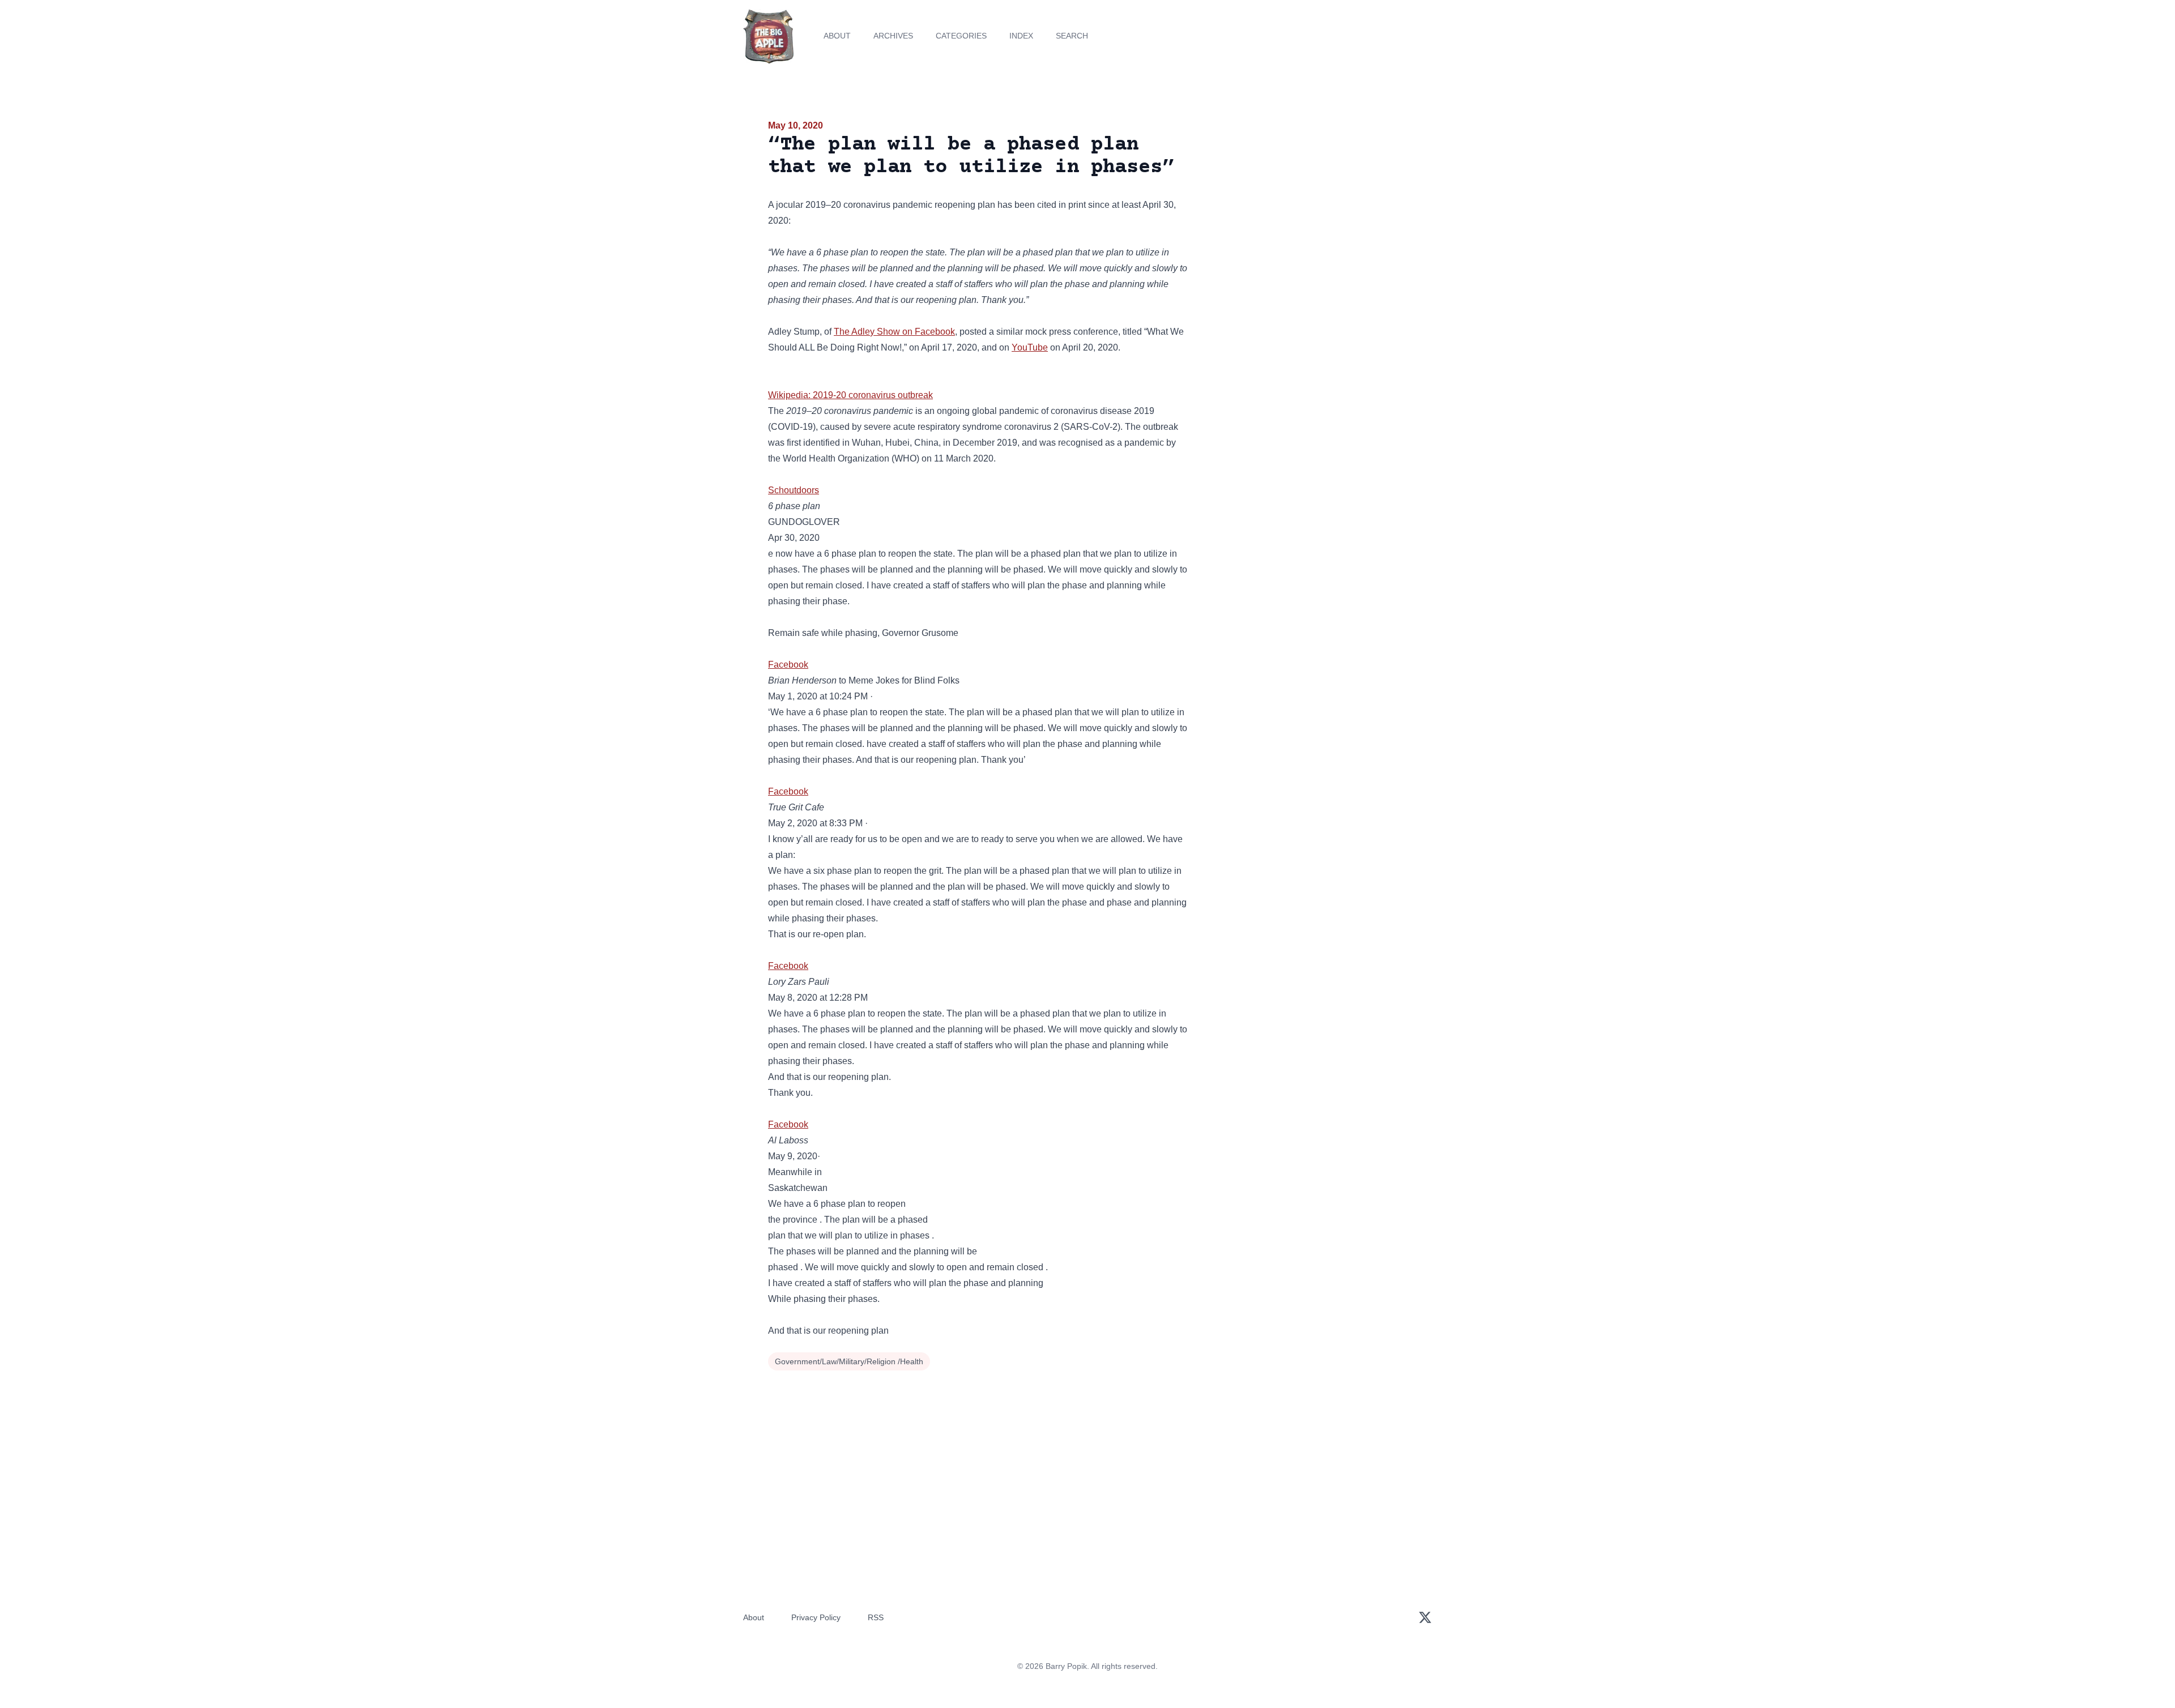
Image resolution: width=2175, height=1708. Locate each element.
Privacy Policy (816, 1617)
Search (1072, 36)
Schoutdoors (794, 490)
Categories (961, 36)
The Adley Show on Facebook (894, 332)
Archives (893, 36)
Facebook (788, 665)
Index (1021, 36)
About (837, 36)
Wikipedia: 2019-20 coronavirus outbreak (850, 395)
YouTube (1030, 347)
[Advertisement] (1305, 206)
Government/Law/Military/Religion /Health (849, 1361)
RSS (876, 1617)
